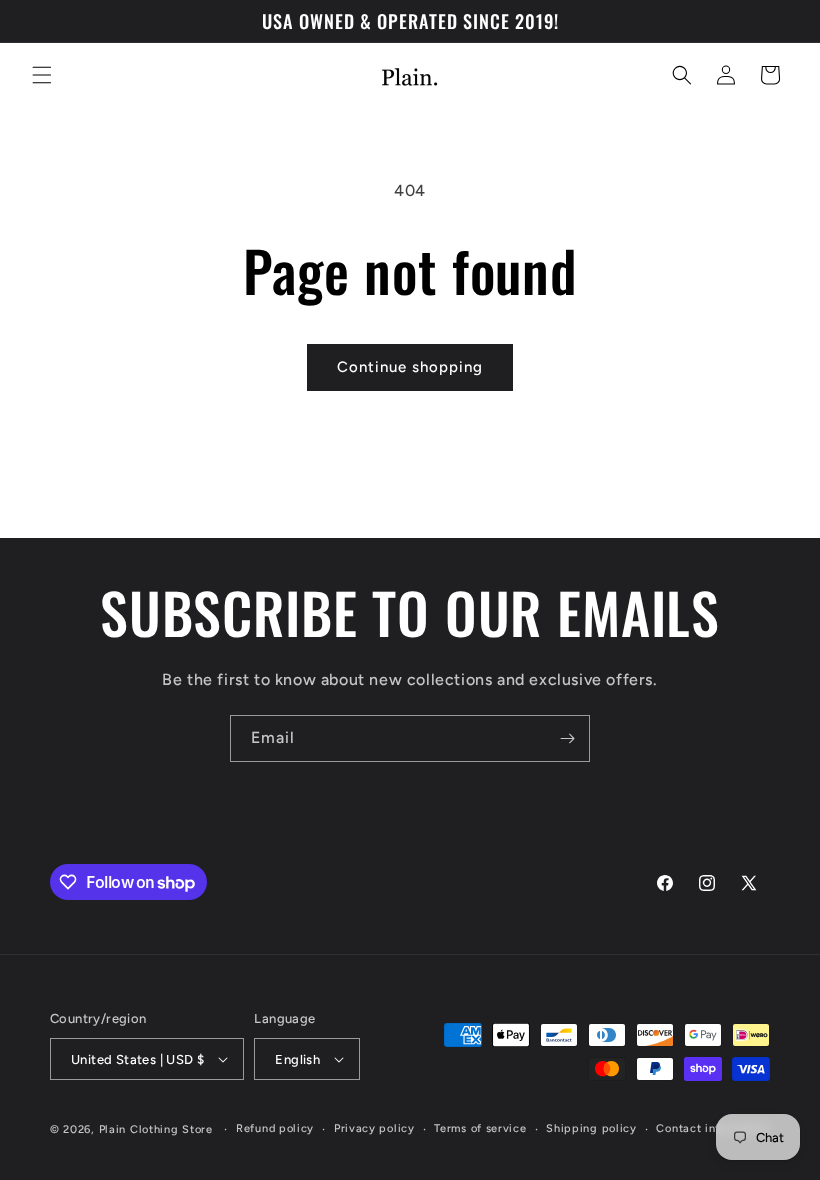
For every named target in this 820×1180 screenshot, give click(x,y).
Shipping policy (591, 1128)
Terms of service (480, 1128)
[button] (42, 75)
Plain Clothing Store (156, 1129)
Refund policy (275, 1128)
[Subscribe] (567, 738)
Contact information (712, 1128)
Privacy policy (374, 1128)
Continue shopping (410, 367)
